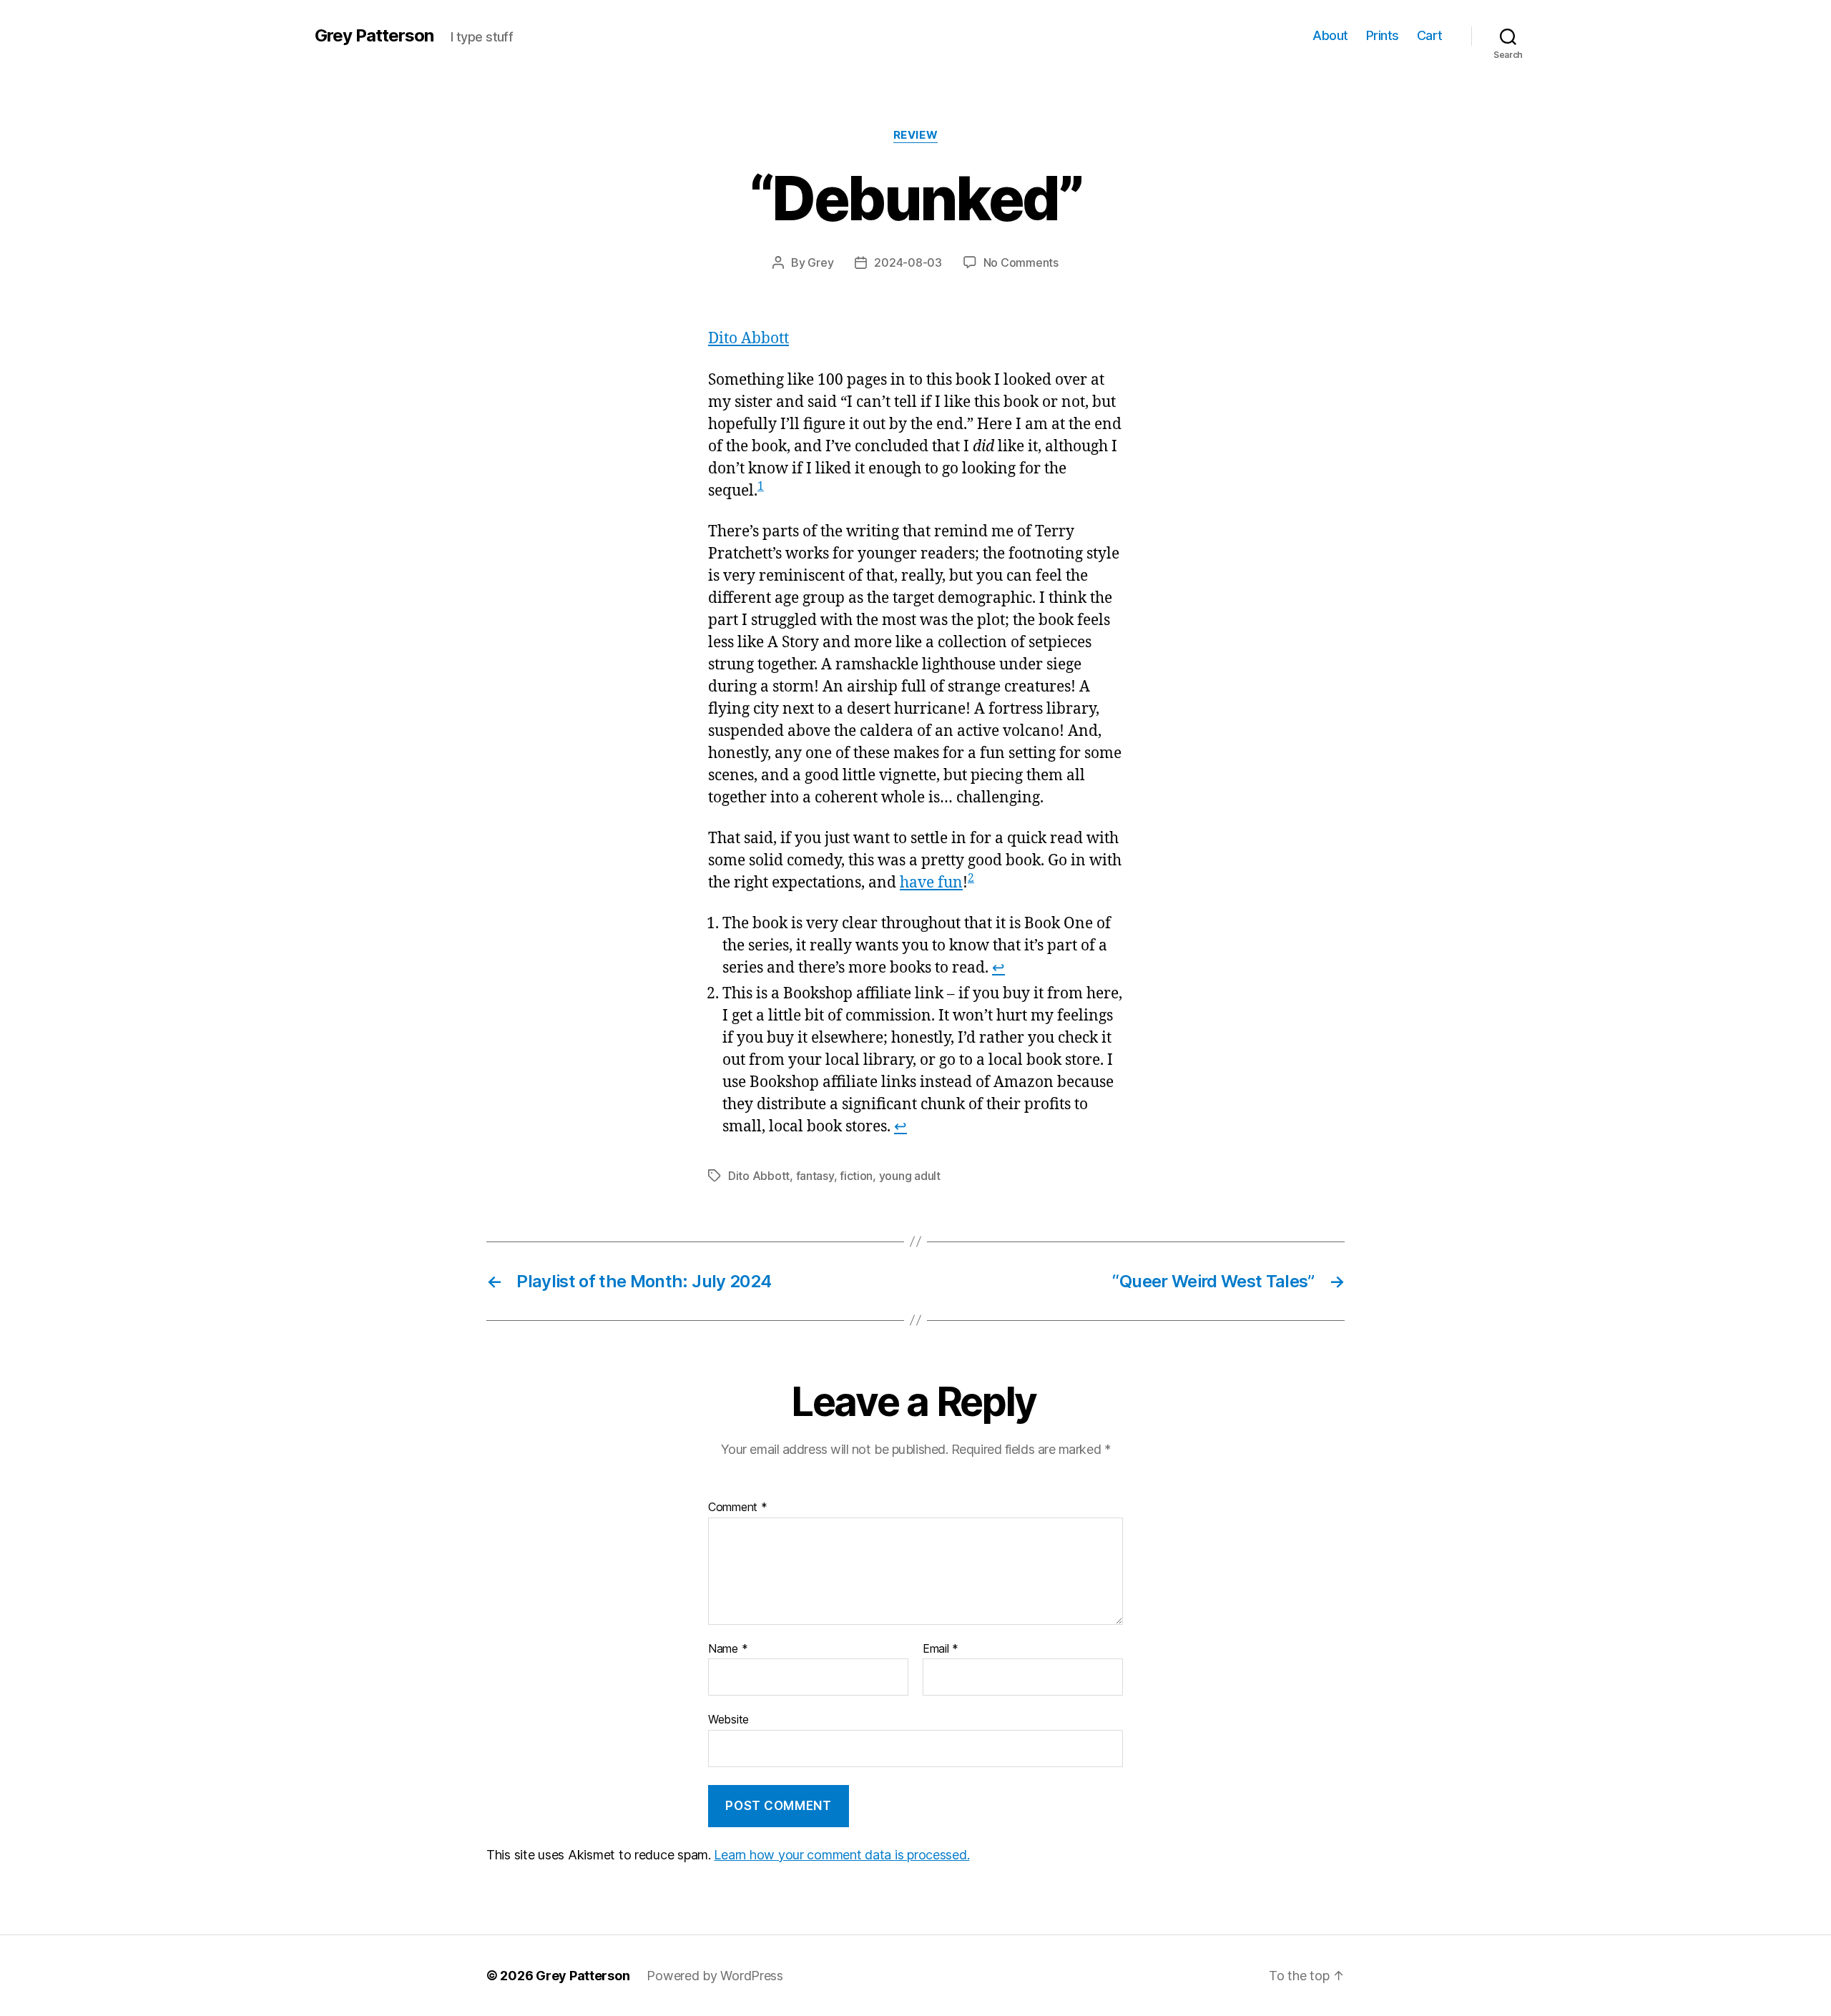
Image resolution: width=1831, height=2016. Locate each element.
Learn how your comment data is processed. (841, 1855)
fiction (856, 1176)
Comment (738, 1508)
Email (941, 1649)
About (1330, 35)
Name (728, 1649)
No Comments (1021, 262)
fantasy (815, 1176)
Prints (1383, 35)
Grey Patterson (374, 36)
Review (915, 135)
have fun (931, 883)
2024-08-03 (908, 262)
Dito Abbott (748, 339)
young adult (910, 1176)
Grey (820, 262)
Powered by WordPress (715, 1976)
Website (728, 1719)
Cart (1430, 35)
